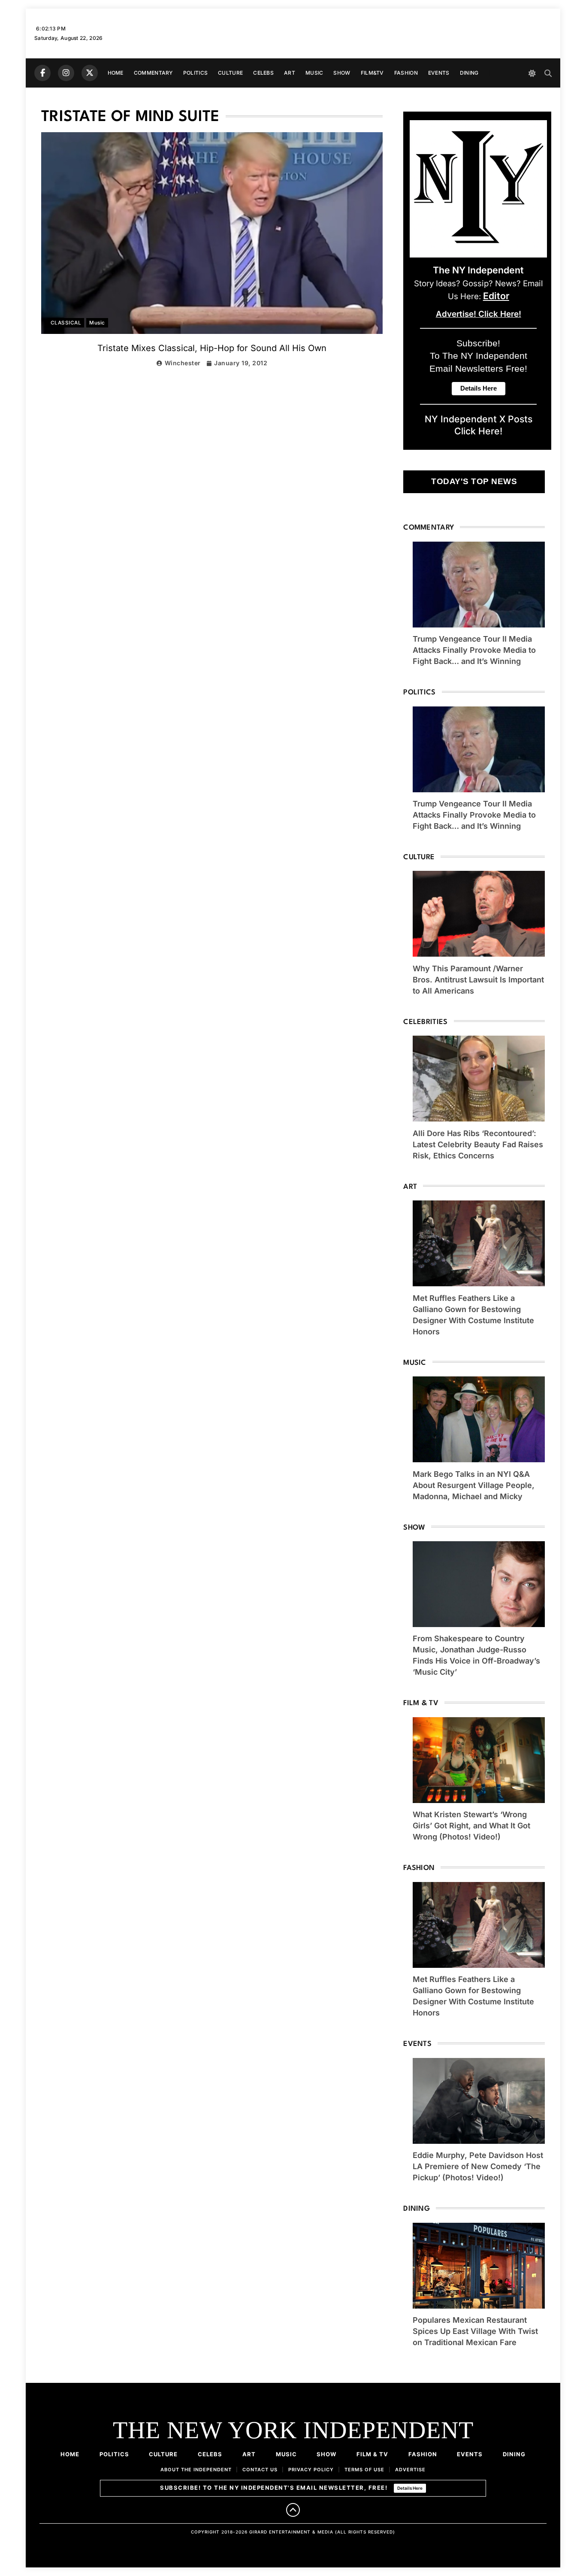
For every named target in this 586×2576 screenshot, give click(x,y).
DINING (469, 73)
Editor (496, 296)
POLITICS (195, 73)
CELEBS (263, 73)
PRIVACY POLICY (311, 2470)
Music (97, 323)
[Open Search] (548, 73)
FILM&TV (372, 73)
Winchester (183, 363)
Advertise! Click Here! (479, 314)
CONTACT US (260, 2470)
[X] (90, 73)
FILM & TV (372, 2454)
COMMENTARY (153, 73)
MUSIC (314, 73)
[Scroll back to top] (293, 2510)
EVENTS (439, 73)
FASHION (406, 73)
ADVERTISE (410, 2470)
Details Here (410, 2488)
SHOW (342, 73)
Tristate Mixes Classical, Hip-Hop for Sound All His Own (212, 348)
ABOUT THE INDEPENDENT (196, 2470)
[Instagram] (66, 73)
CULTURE (230, 73)
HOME (116, 73)
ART (290, 73)
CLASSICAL (66, 323)
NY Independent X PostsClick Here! (479, 425)
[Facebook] (42, 73)
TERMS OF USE (364, 2470)
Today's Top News (474, 481)
